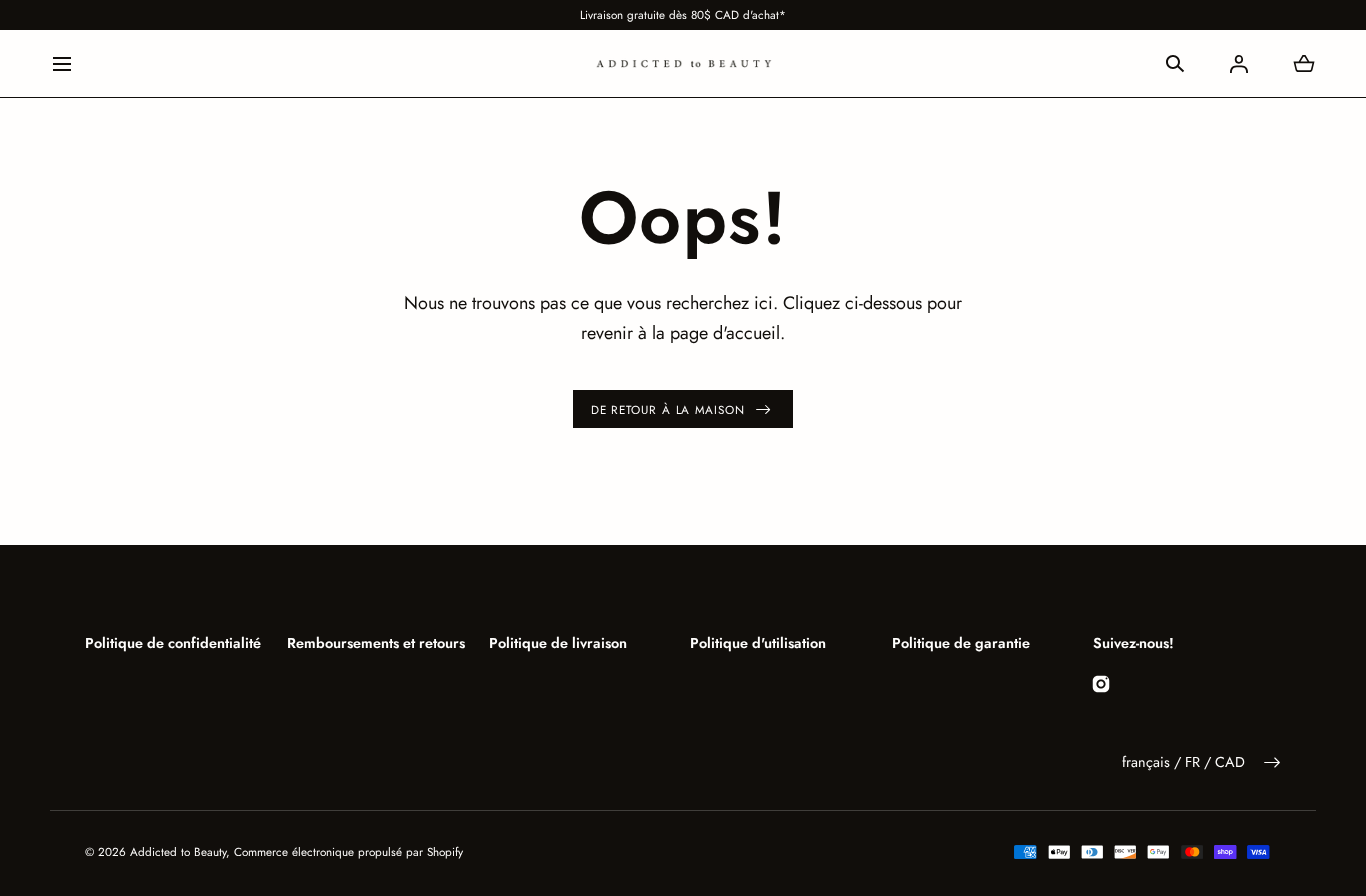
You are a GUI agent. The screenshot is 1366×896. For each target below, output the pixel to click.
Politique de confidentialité (173, 643)
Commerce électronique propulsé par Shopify (348, 851)
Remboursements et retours (376, 643)
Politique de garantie (961, 643)
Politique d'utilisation (758, 643)
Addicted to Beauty (178, 851)
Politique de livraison (558, 643)
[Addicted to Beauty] (683, 63)
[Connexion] (1239, 64)
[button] (61, 63)
